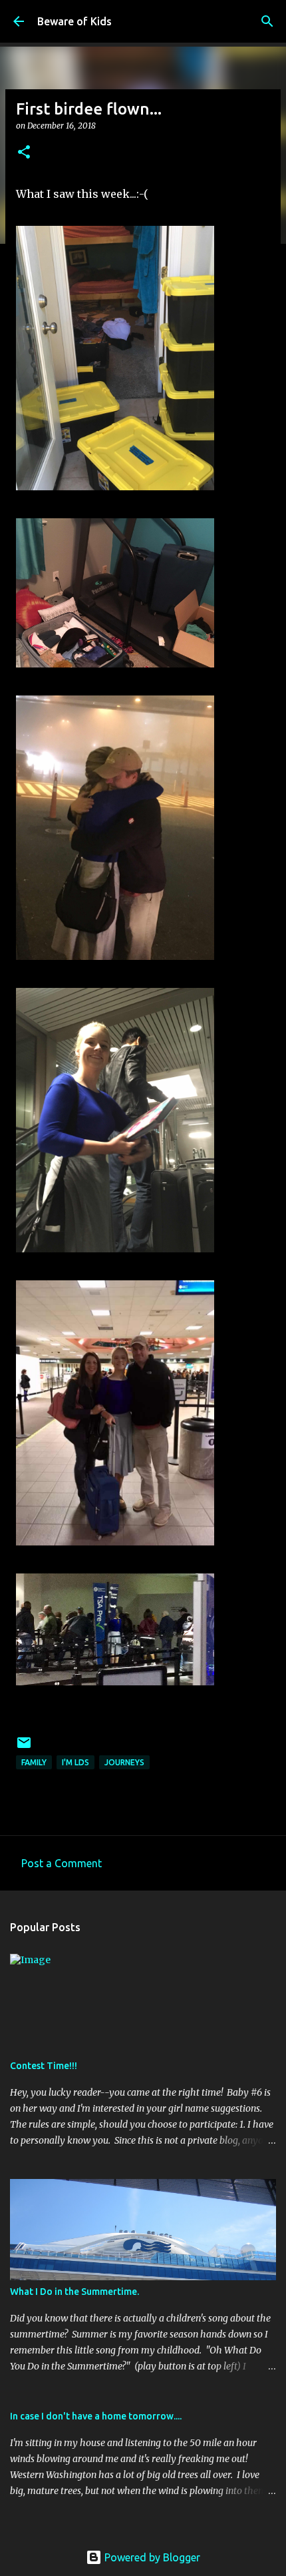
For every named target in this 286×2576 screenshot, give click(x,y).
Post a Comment (62, 1863)
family (34, 1762)
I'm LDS (75, 1762)
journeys (124, 1762)
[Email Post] (24, 1748)
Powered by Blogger (151, 2557)
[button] (24, 153)
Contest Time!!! (44, 2066)
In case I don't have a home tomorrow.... (96, 2416)
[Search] (267, 21)
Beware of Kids (74, 21)
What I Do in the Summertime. (74, 2292)
